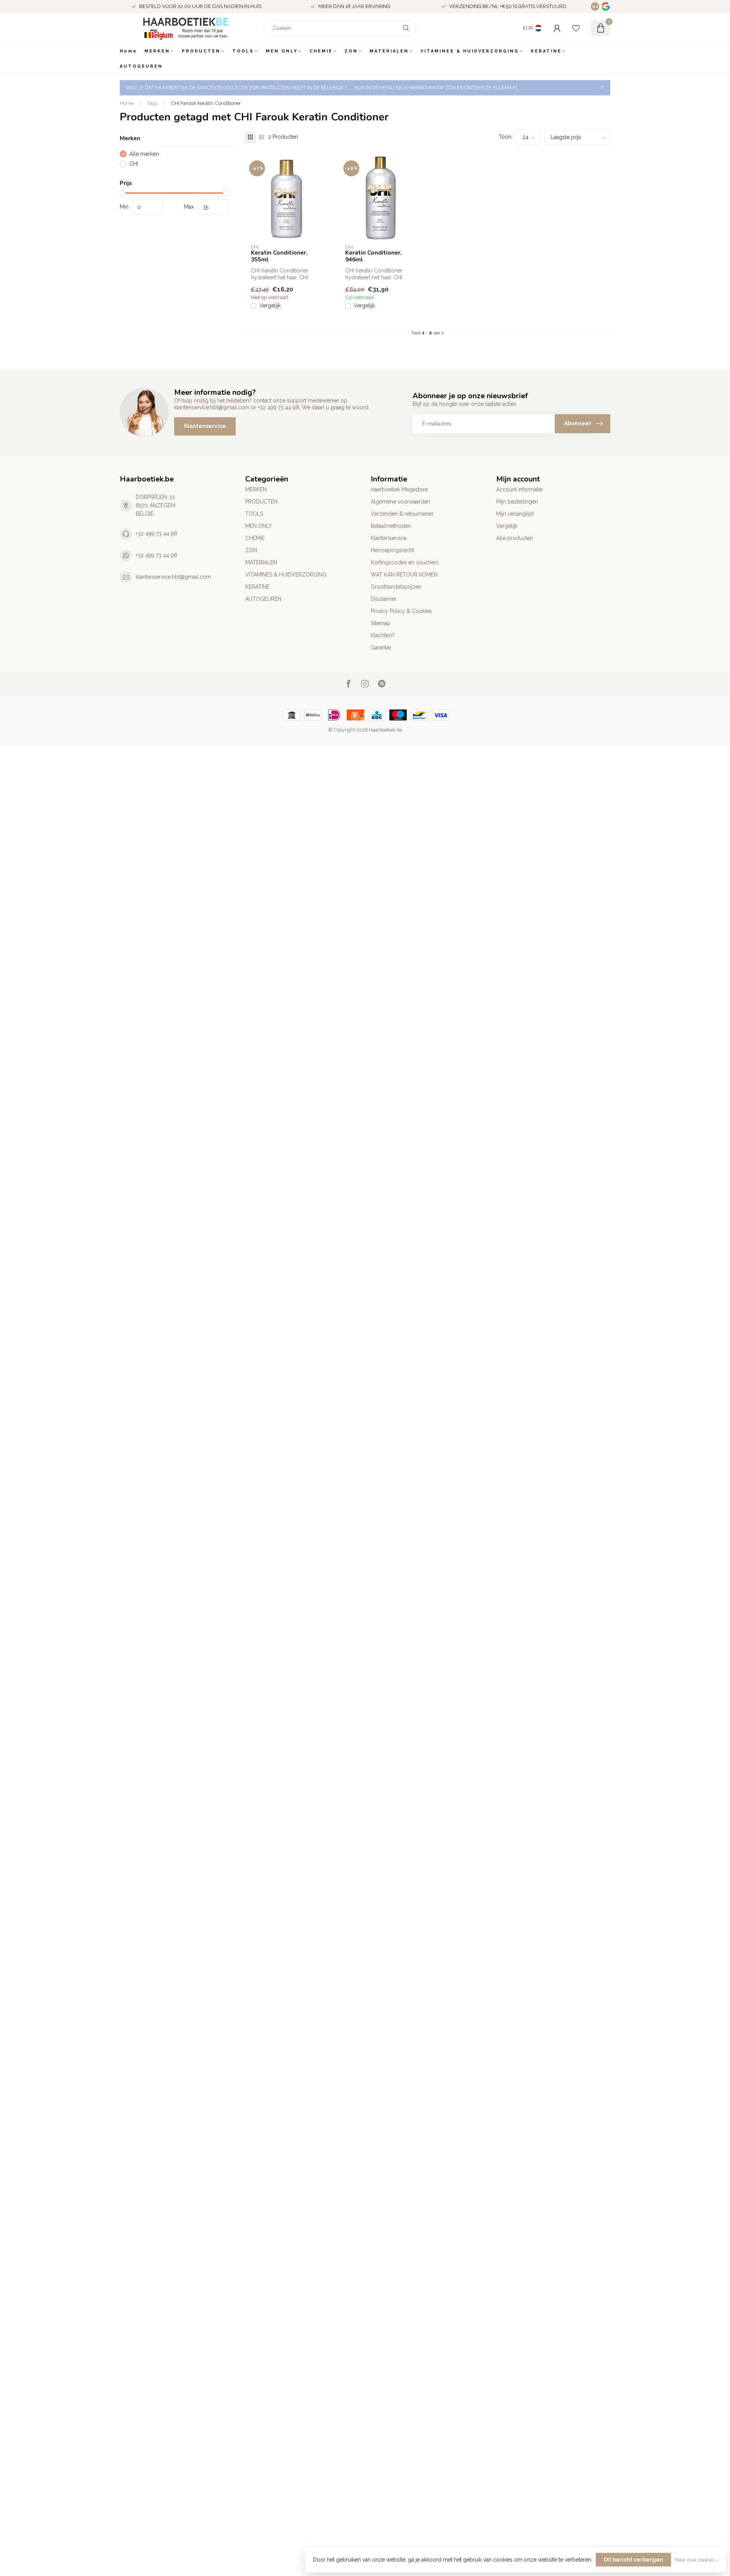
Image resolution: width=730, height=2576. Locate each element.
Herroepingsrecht (392, 550)
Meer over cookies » (697, 2560)
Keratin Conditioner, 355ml (279, 256)
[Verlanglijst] (576, 28)
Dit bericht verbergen (633, 2560)
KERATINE (546, 51)
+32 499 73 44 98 (156, 534)
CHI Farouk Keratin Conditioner (206, 103)
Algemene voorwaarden (400, 502)
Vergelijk (270, 306)
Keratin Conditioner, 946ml (374, 256)
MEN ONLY (282, 51)
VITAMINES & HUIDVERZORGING (470, 51)
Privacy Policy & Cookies (401, 611)
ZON (351, 51)
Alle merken (144, 154)
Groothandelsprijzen (396, 587)
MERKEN (157, 51)
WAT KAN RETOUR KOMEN (404, 575)
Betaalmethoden (391, 526)
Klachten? (383, 635)
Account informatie (519, 489)
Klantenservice (205, 426)
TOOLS (243, 51)
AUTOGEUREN (141, 66)
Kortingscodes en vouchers (405, 562)
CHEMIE (321, 51)
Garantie (381, 648)
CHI (134, 164)
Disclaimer (384, 599)
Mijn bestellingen (517, 502)
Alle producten (515, 538)
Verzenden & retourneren (402, 514)
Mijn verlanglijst (515, 514)
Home (129, 51)
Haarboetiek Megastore (399, 489)
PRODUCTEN (201, 51)
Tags (152, 103)
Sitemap (381, 623)
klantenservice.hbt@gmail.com (173, 577)
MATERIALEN (389, 51)
